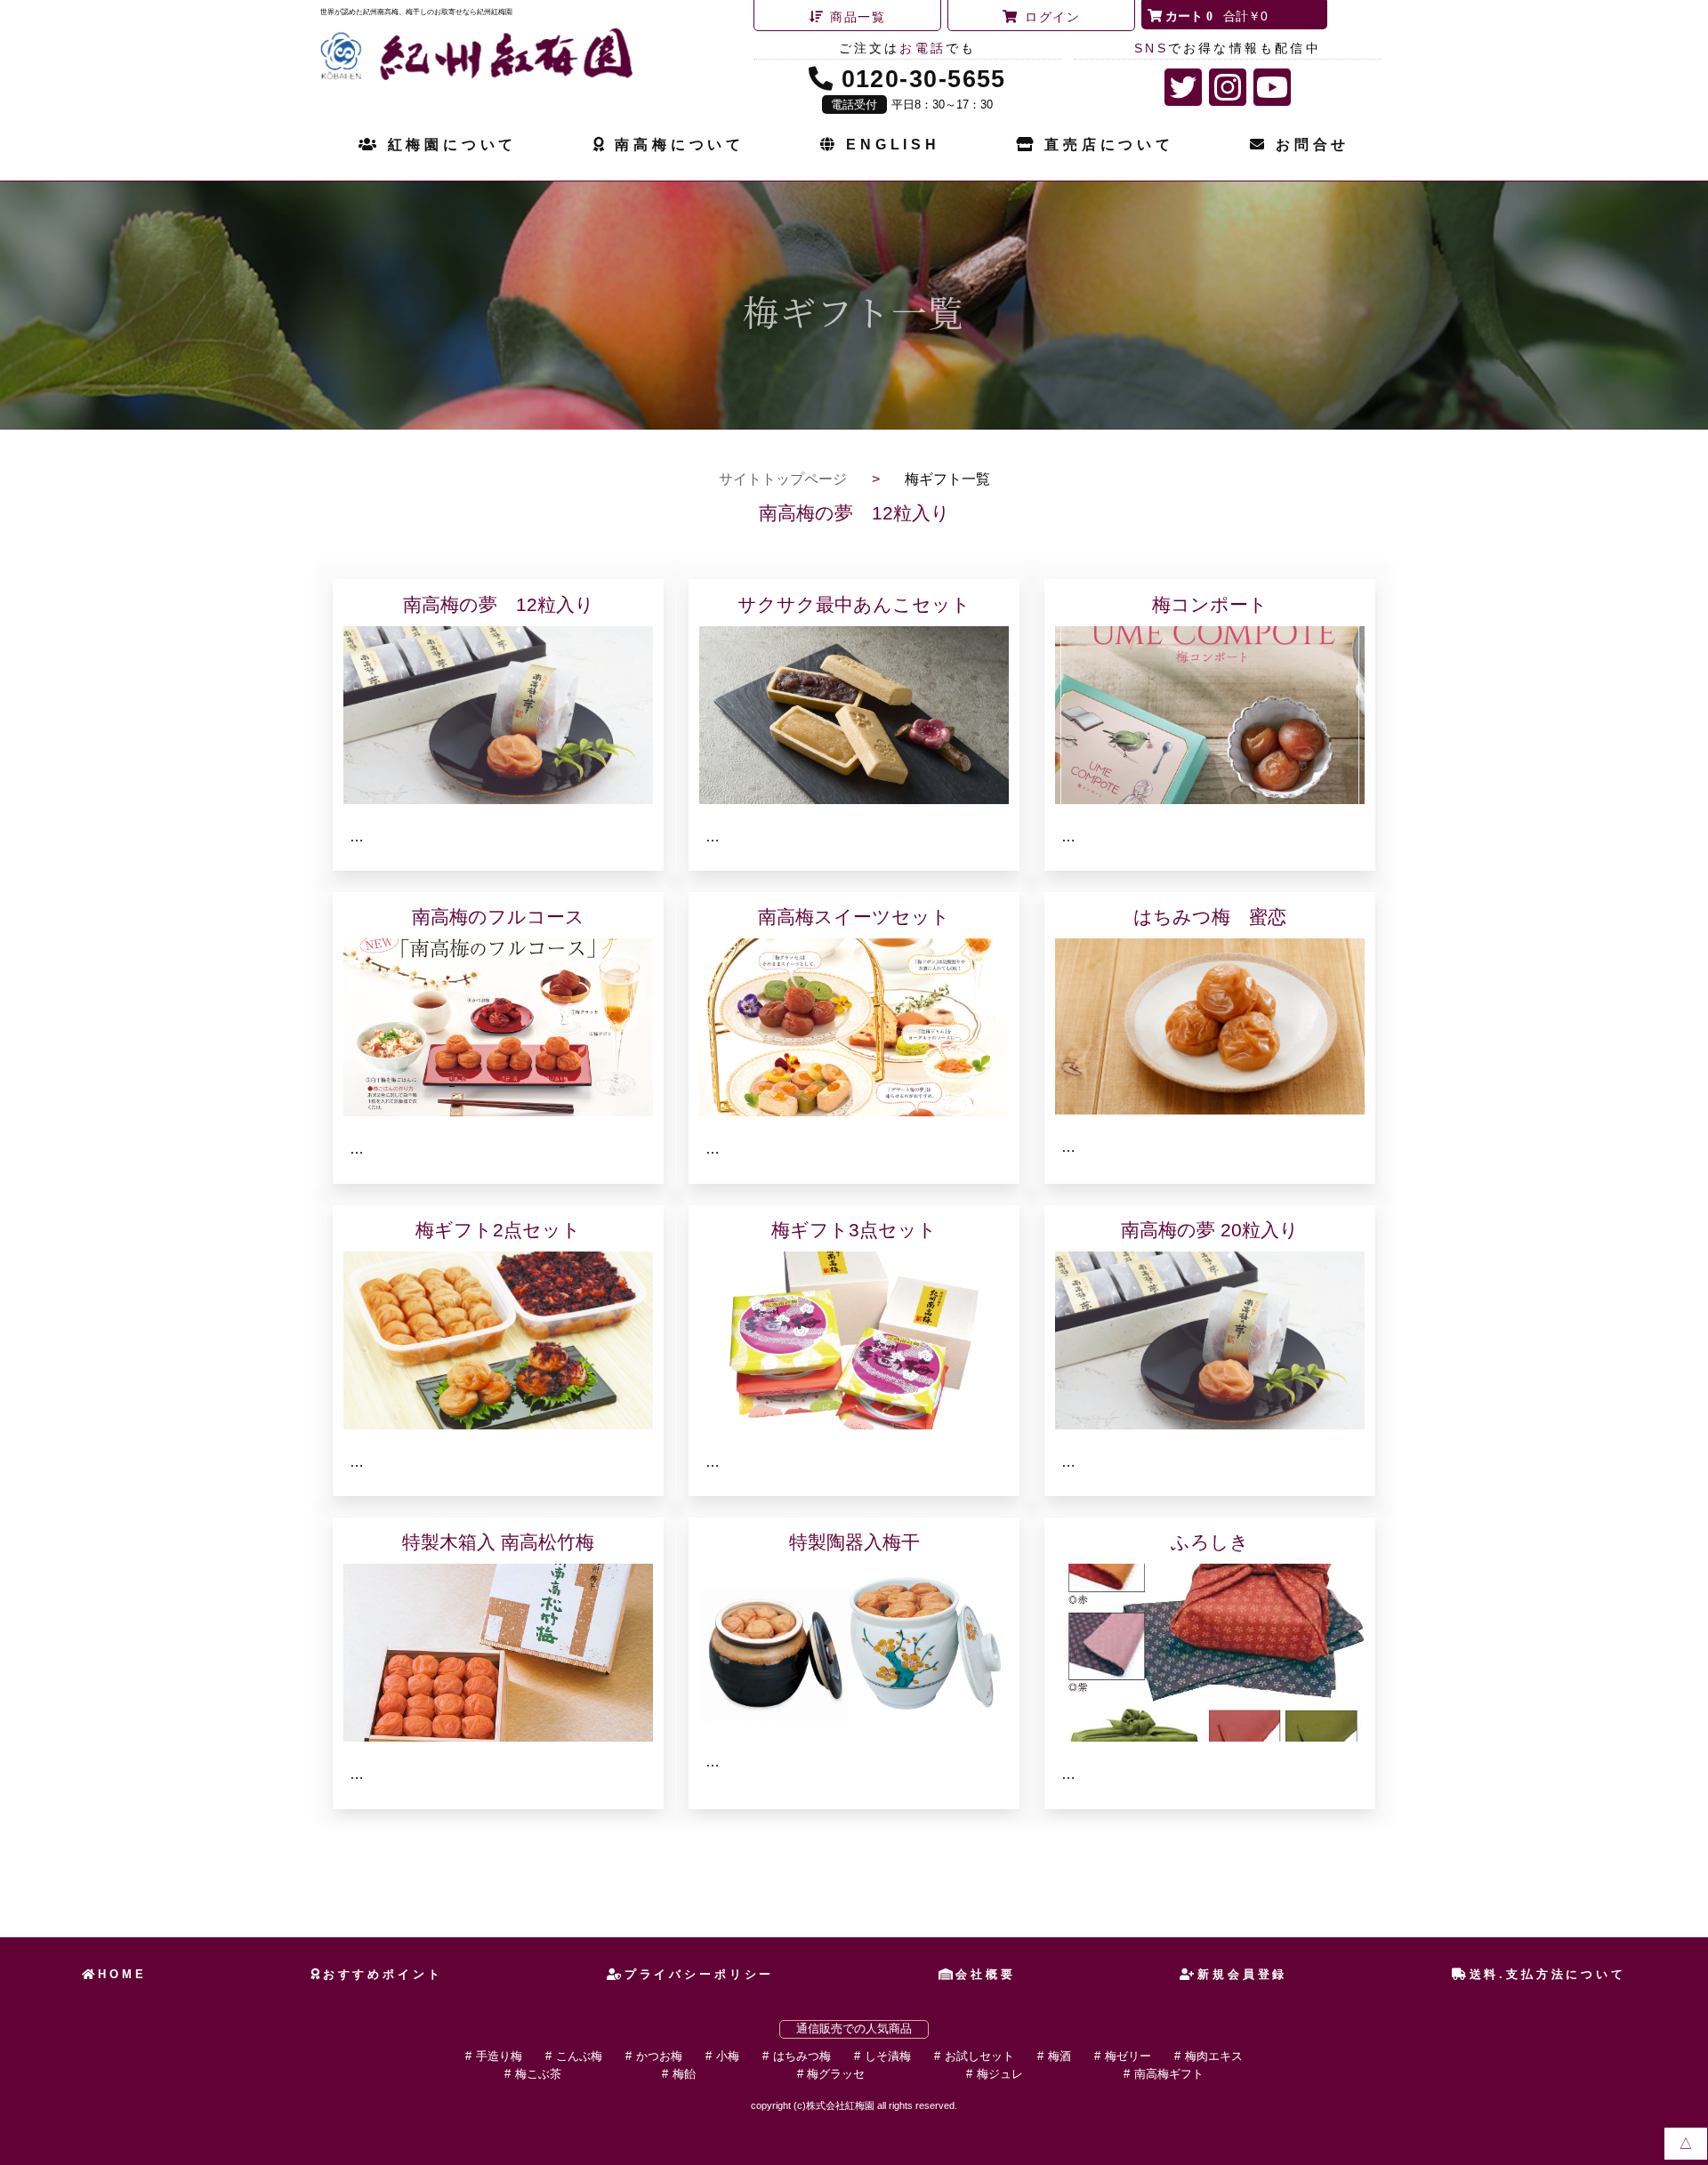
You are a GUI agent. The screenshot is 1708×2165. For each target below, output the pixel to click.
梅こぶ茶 (538, 2074)
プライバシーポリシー (699, 1974)
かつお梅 (659, 2056)
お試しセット (979, 2056)
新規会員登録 (1242, 1974)
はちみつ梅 (802, 2056)
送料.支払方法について (1548, 1974)
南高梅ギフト (1169, 2074)
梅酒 (1059, 2056)
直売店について (1109, 145)
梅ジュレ (1000, 2074)
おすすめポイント (383, 1974)
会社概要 (985, 1974)
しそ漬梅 (888, 2056)
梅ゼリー (1128, 2056)
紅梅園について (452, 145)
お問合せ (1313, 145)
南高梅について (680, 145)
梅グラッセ (836, 2074)
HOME (122, 1974)
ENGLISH (893, 145)
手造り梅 (499, 2056)
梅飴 (684, 2074)
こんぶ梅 (579, 2056)
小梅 (728, 2056)
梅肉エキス (1214, 2056)
